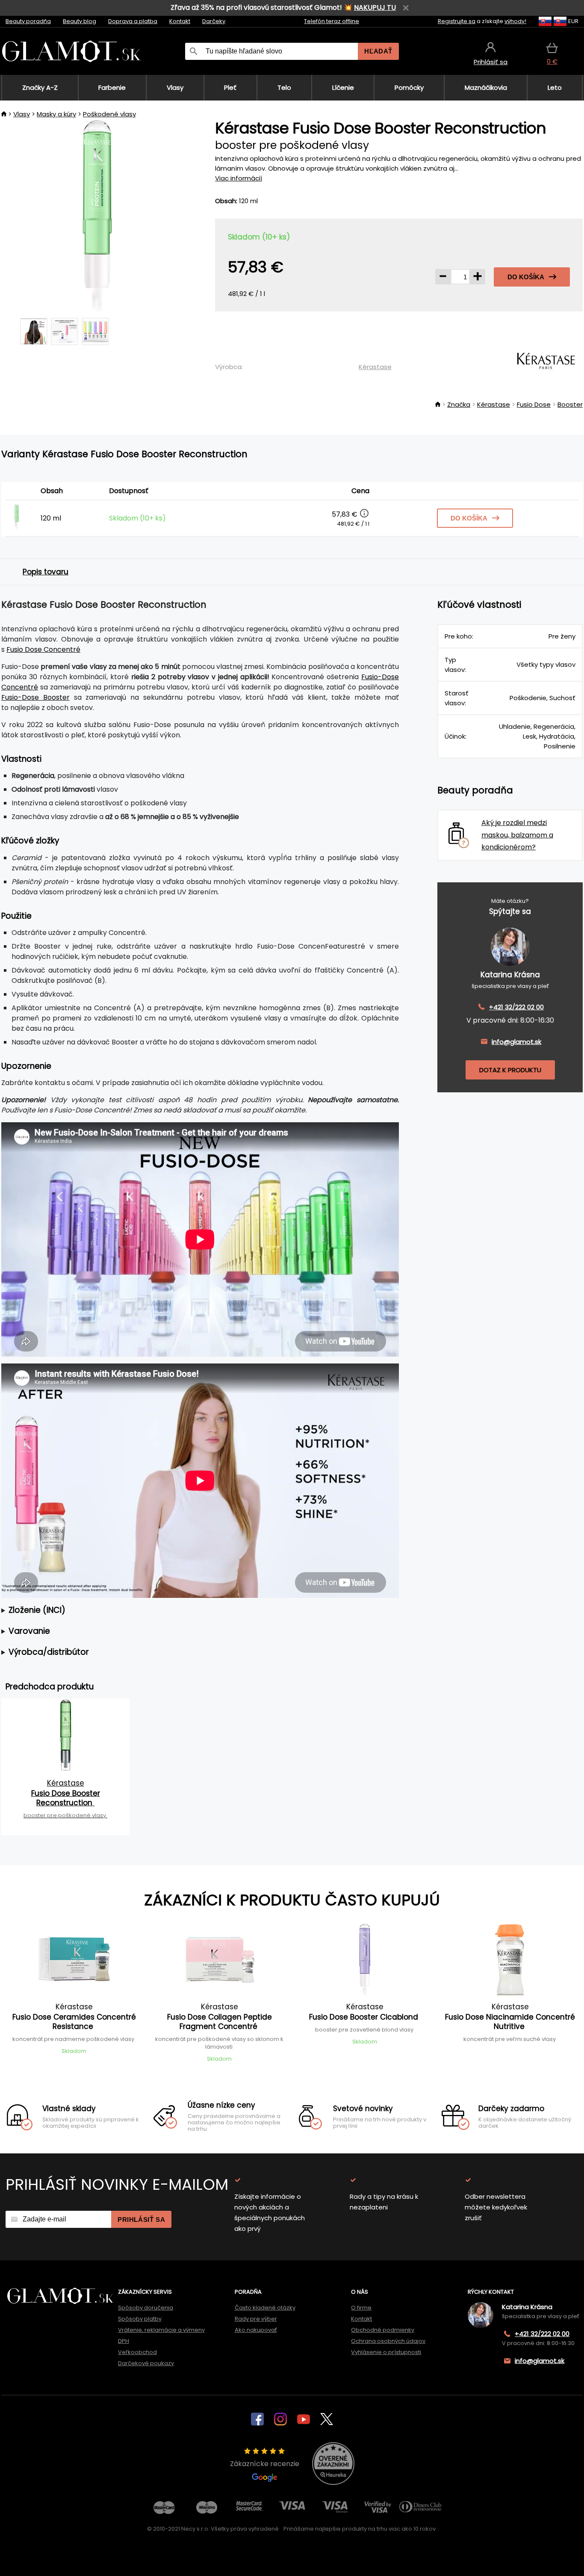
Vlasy (22, 114)
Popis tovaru (46, 572)
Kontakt (180, 21)
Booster (570, 404)
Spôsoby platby (140, 2319)
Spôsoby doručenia (146, 2308)
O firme (361, 2308)
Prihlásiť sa (141, 2220)
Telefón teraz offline (332, 21)
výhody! (515, 21)
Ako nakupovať (256, 2330)
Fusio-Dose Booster (35, 697)
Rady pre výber (256, 2319)
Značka (459, 404)
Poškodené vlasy (109, 114)
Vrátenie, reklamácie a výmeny (161, 2330)
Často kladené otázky (265, 2308)
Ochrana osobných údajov (388, 2341)
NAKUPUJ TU (375, 7)
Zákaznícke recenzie (265, 2464)
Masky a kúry (56, 114)
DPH (124, 2341)
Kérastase (375, 367)
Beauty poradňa (28, 21)
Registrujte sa (457, 21)
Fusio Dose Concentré (43, 649)
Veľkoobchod (137, 2352)
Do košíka (526, 277)
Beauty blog (80, 21)
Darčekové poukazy (146, 2363)
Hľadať (378, 51)
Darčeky (214, 21)
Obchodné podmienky (383, 2330)
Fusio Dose (534, 404)
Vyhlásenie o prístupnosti (386, 2352)
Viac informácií (239, 178)
